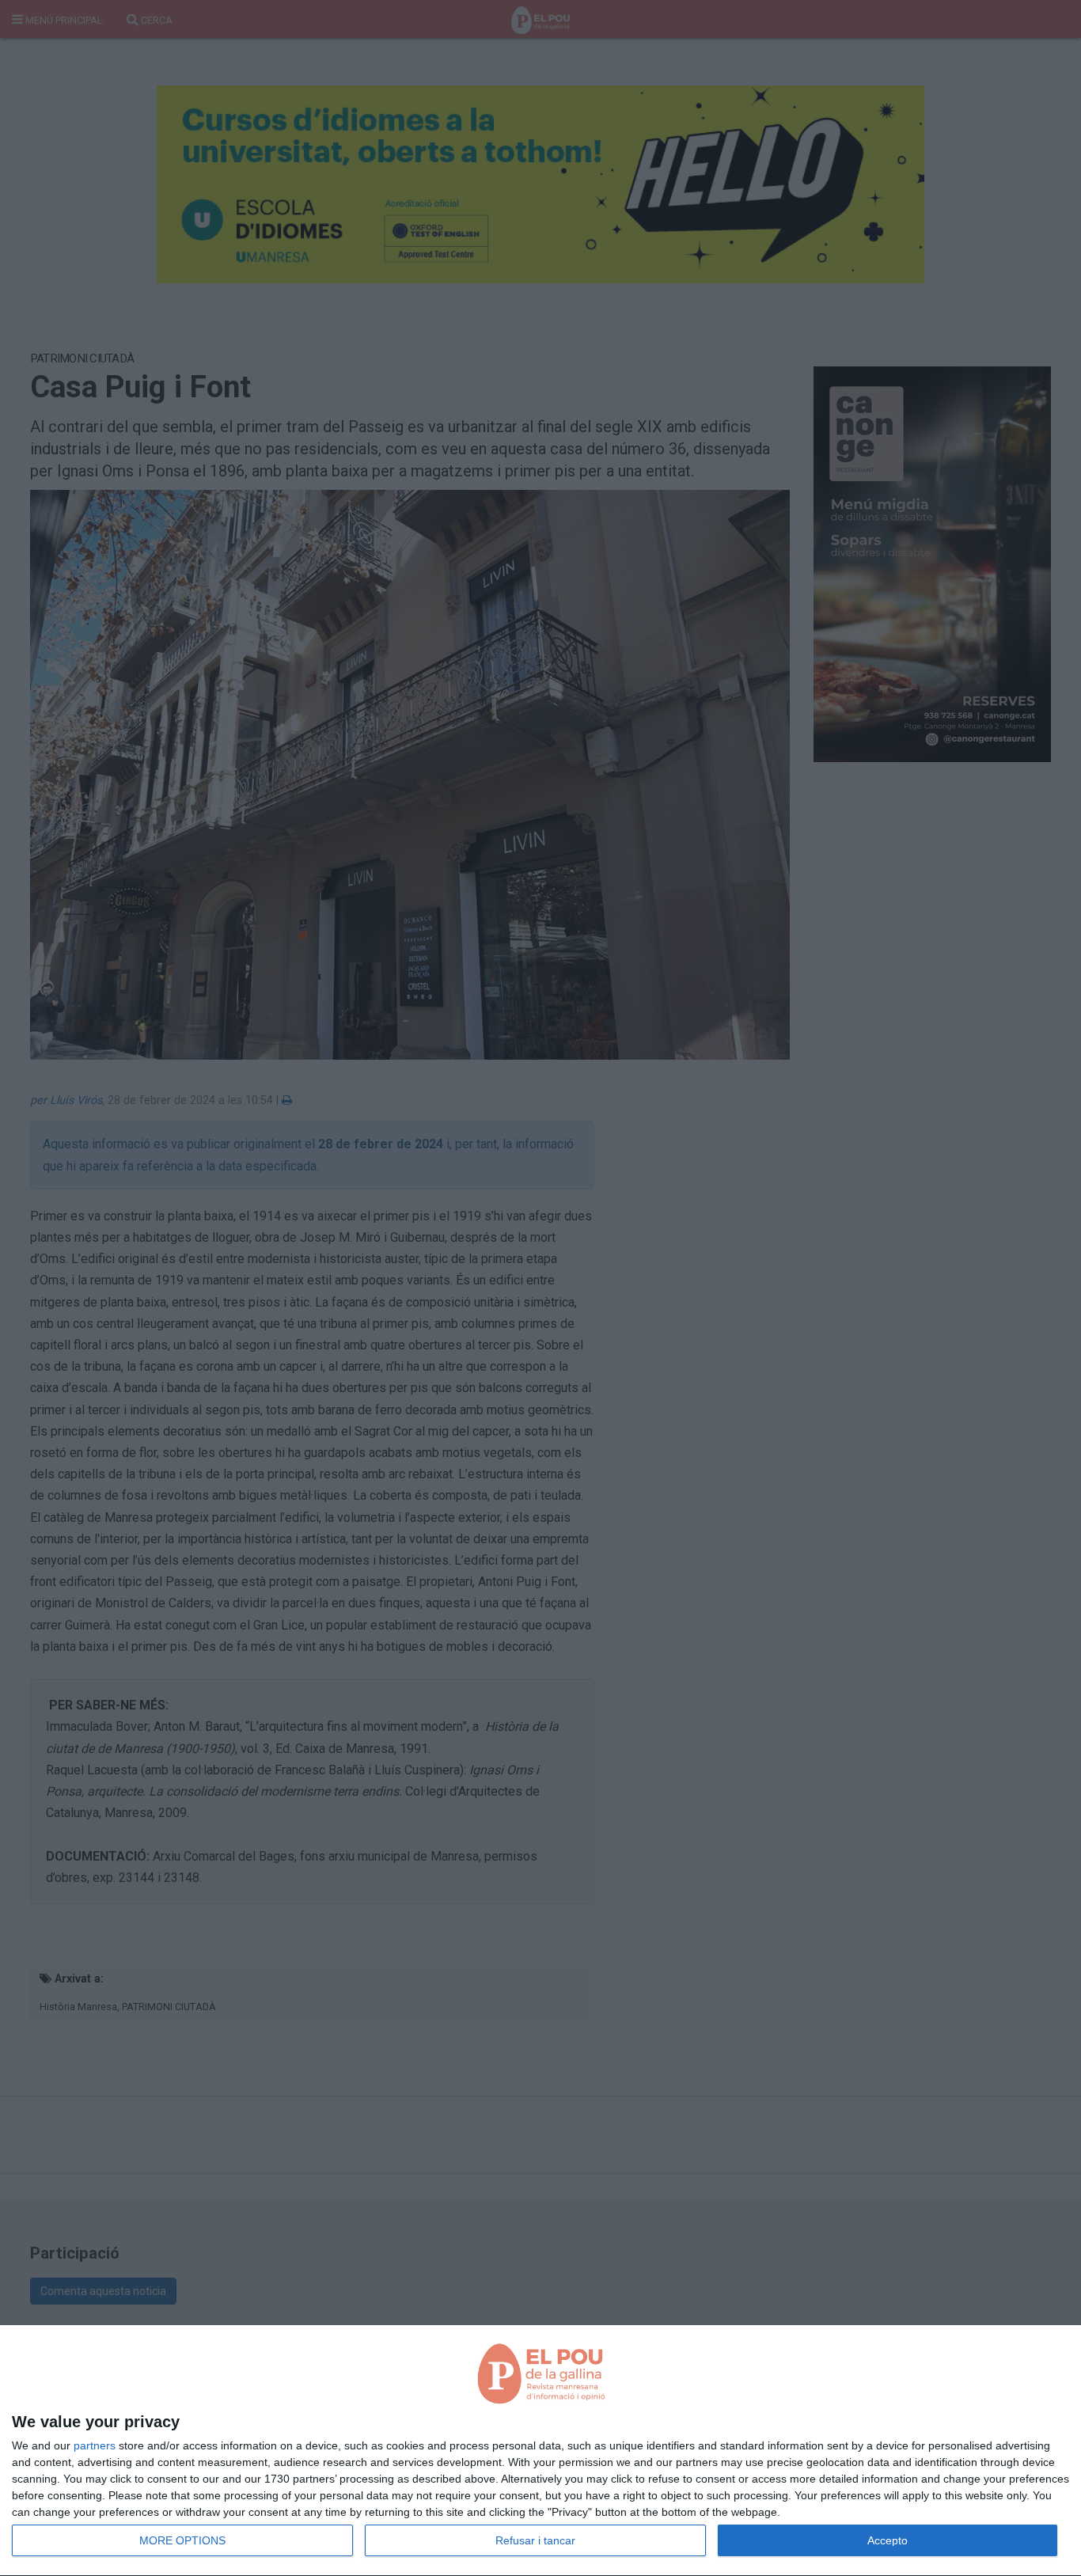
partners (95, 2445)
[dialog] (540, 2451)
